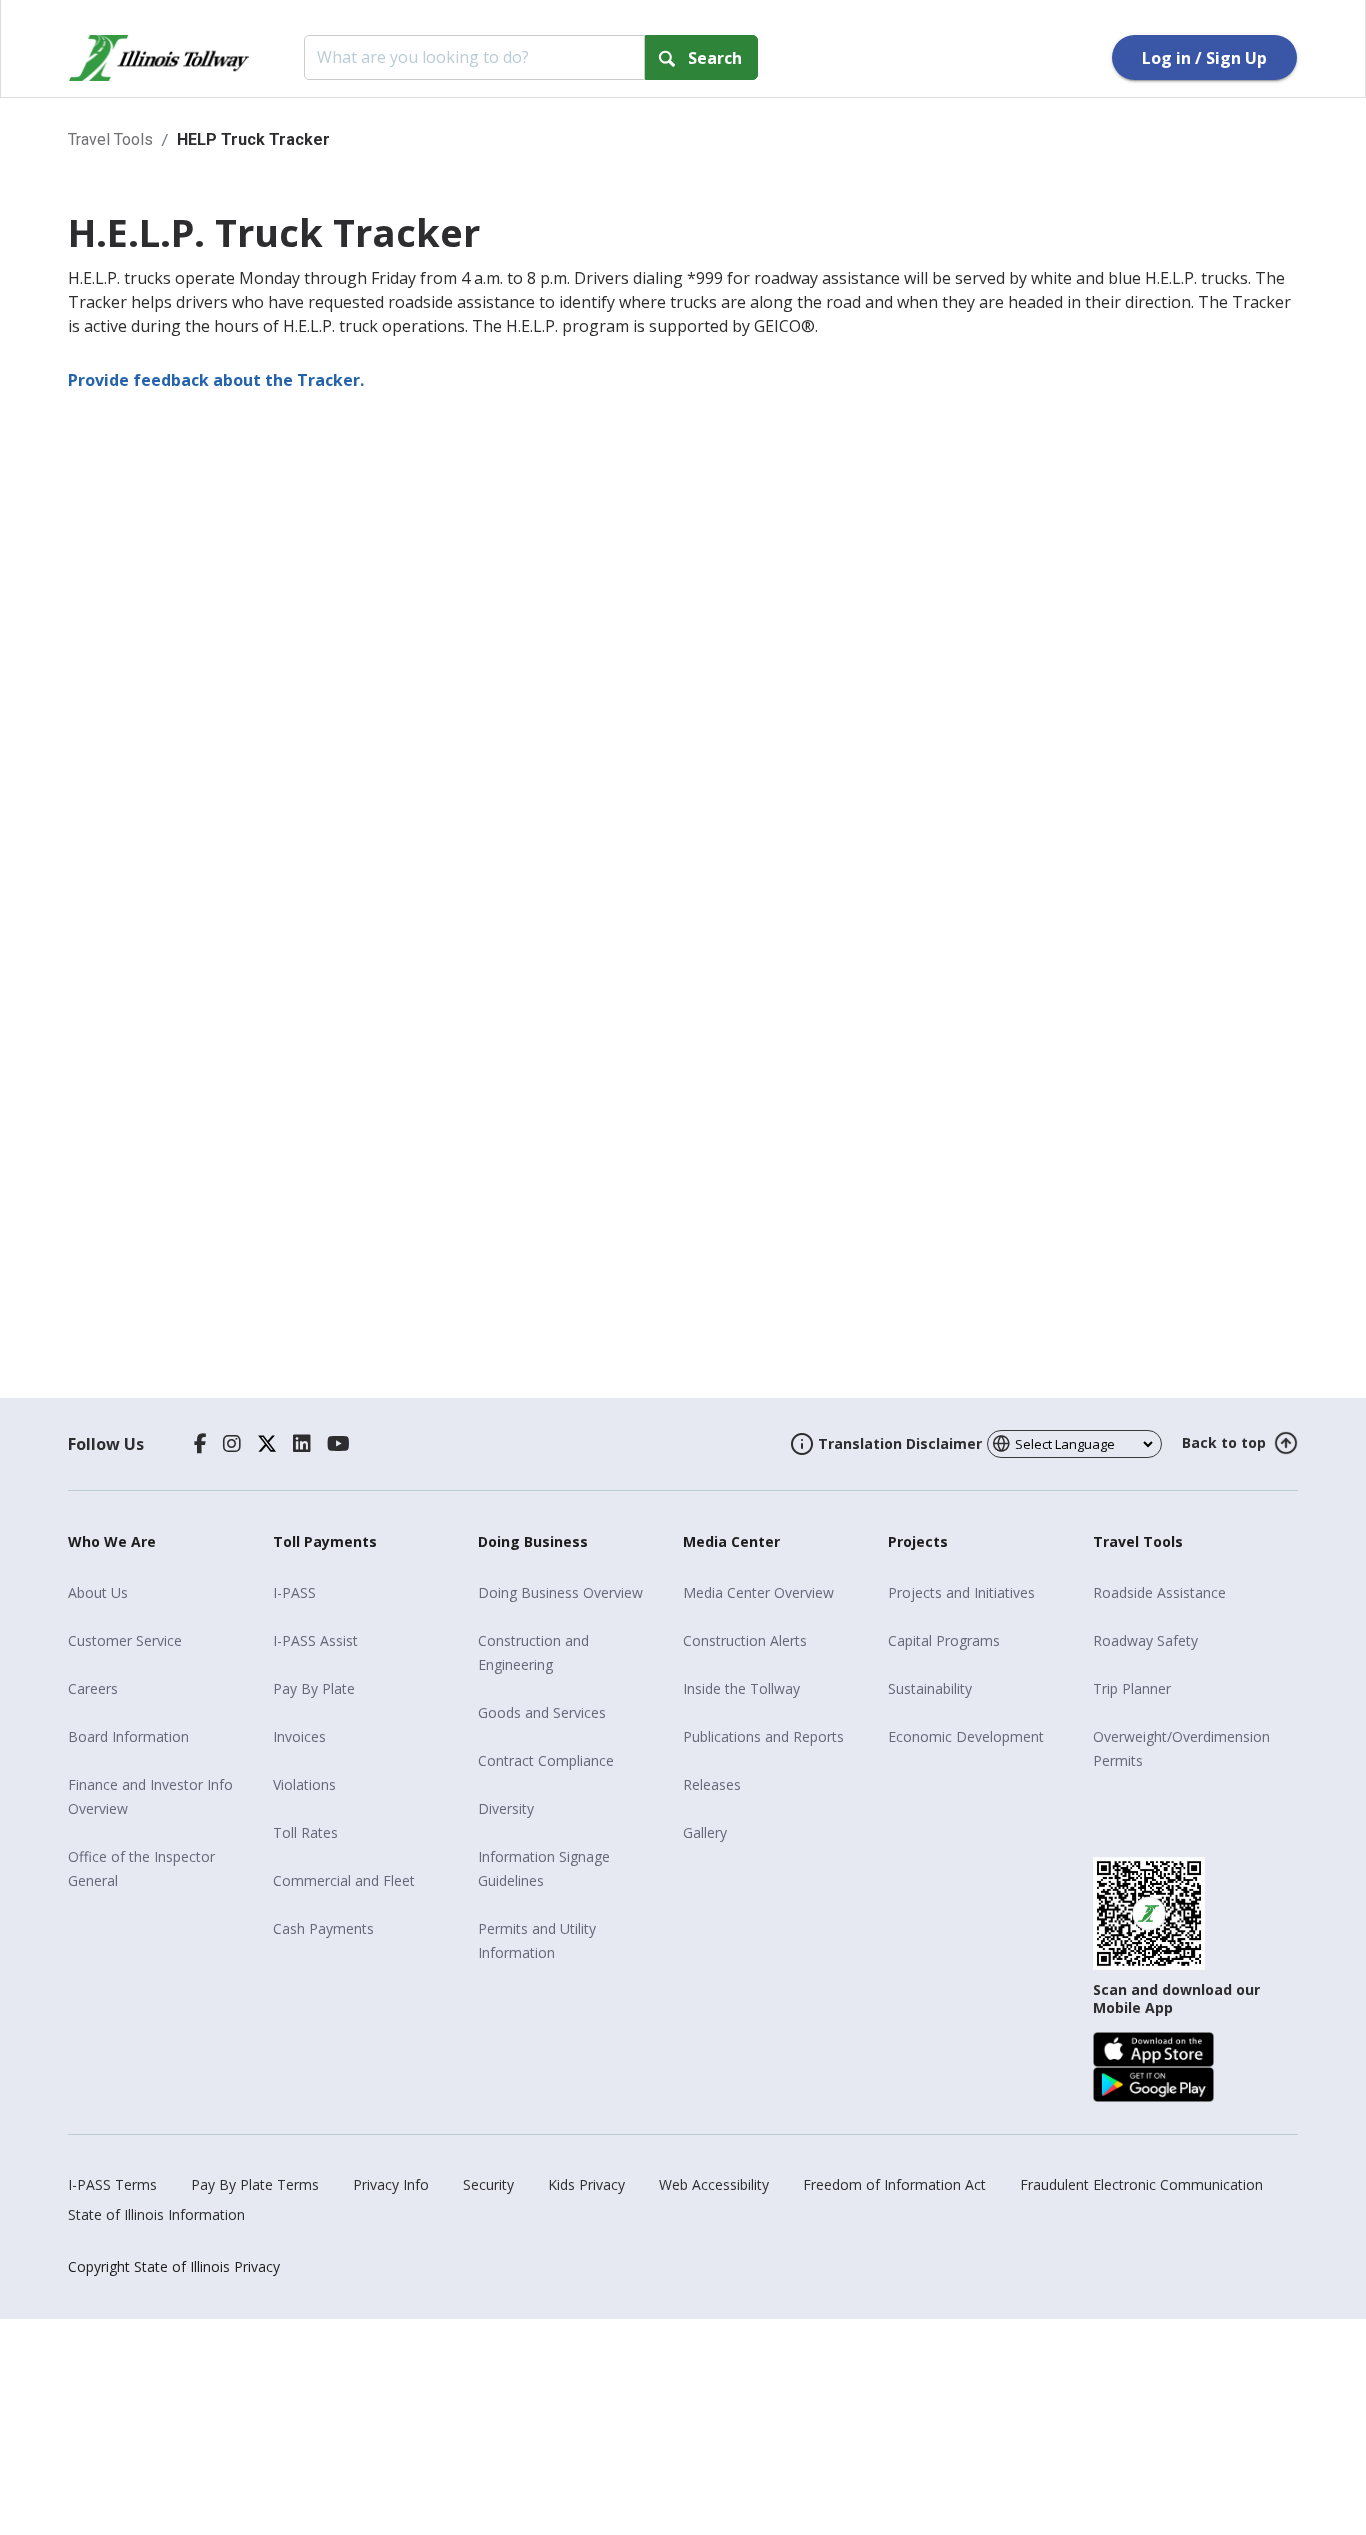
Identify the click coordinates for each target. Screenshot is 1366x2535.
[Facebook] (200, 1444)
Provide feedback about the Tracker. (216, 380)
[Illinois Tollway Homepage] (159, 58)
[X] (267, 1444)
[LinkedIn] (302, 1444)
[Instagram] (232, 1444)
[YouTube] (338, 1444)
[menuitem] (163, 1593)
